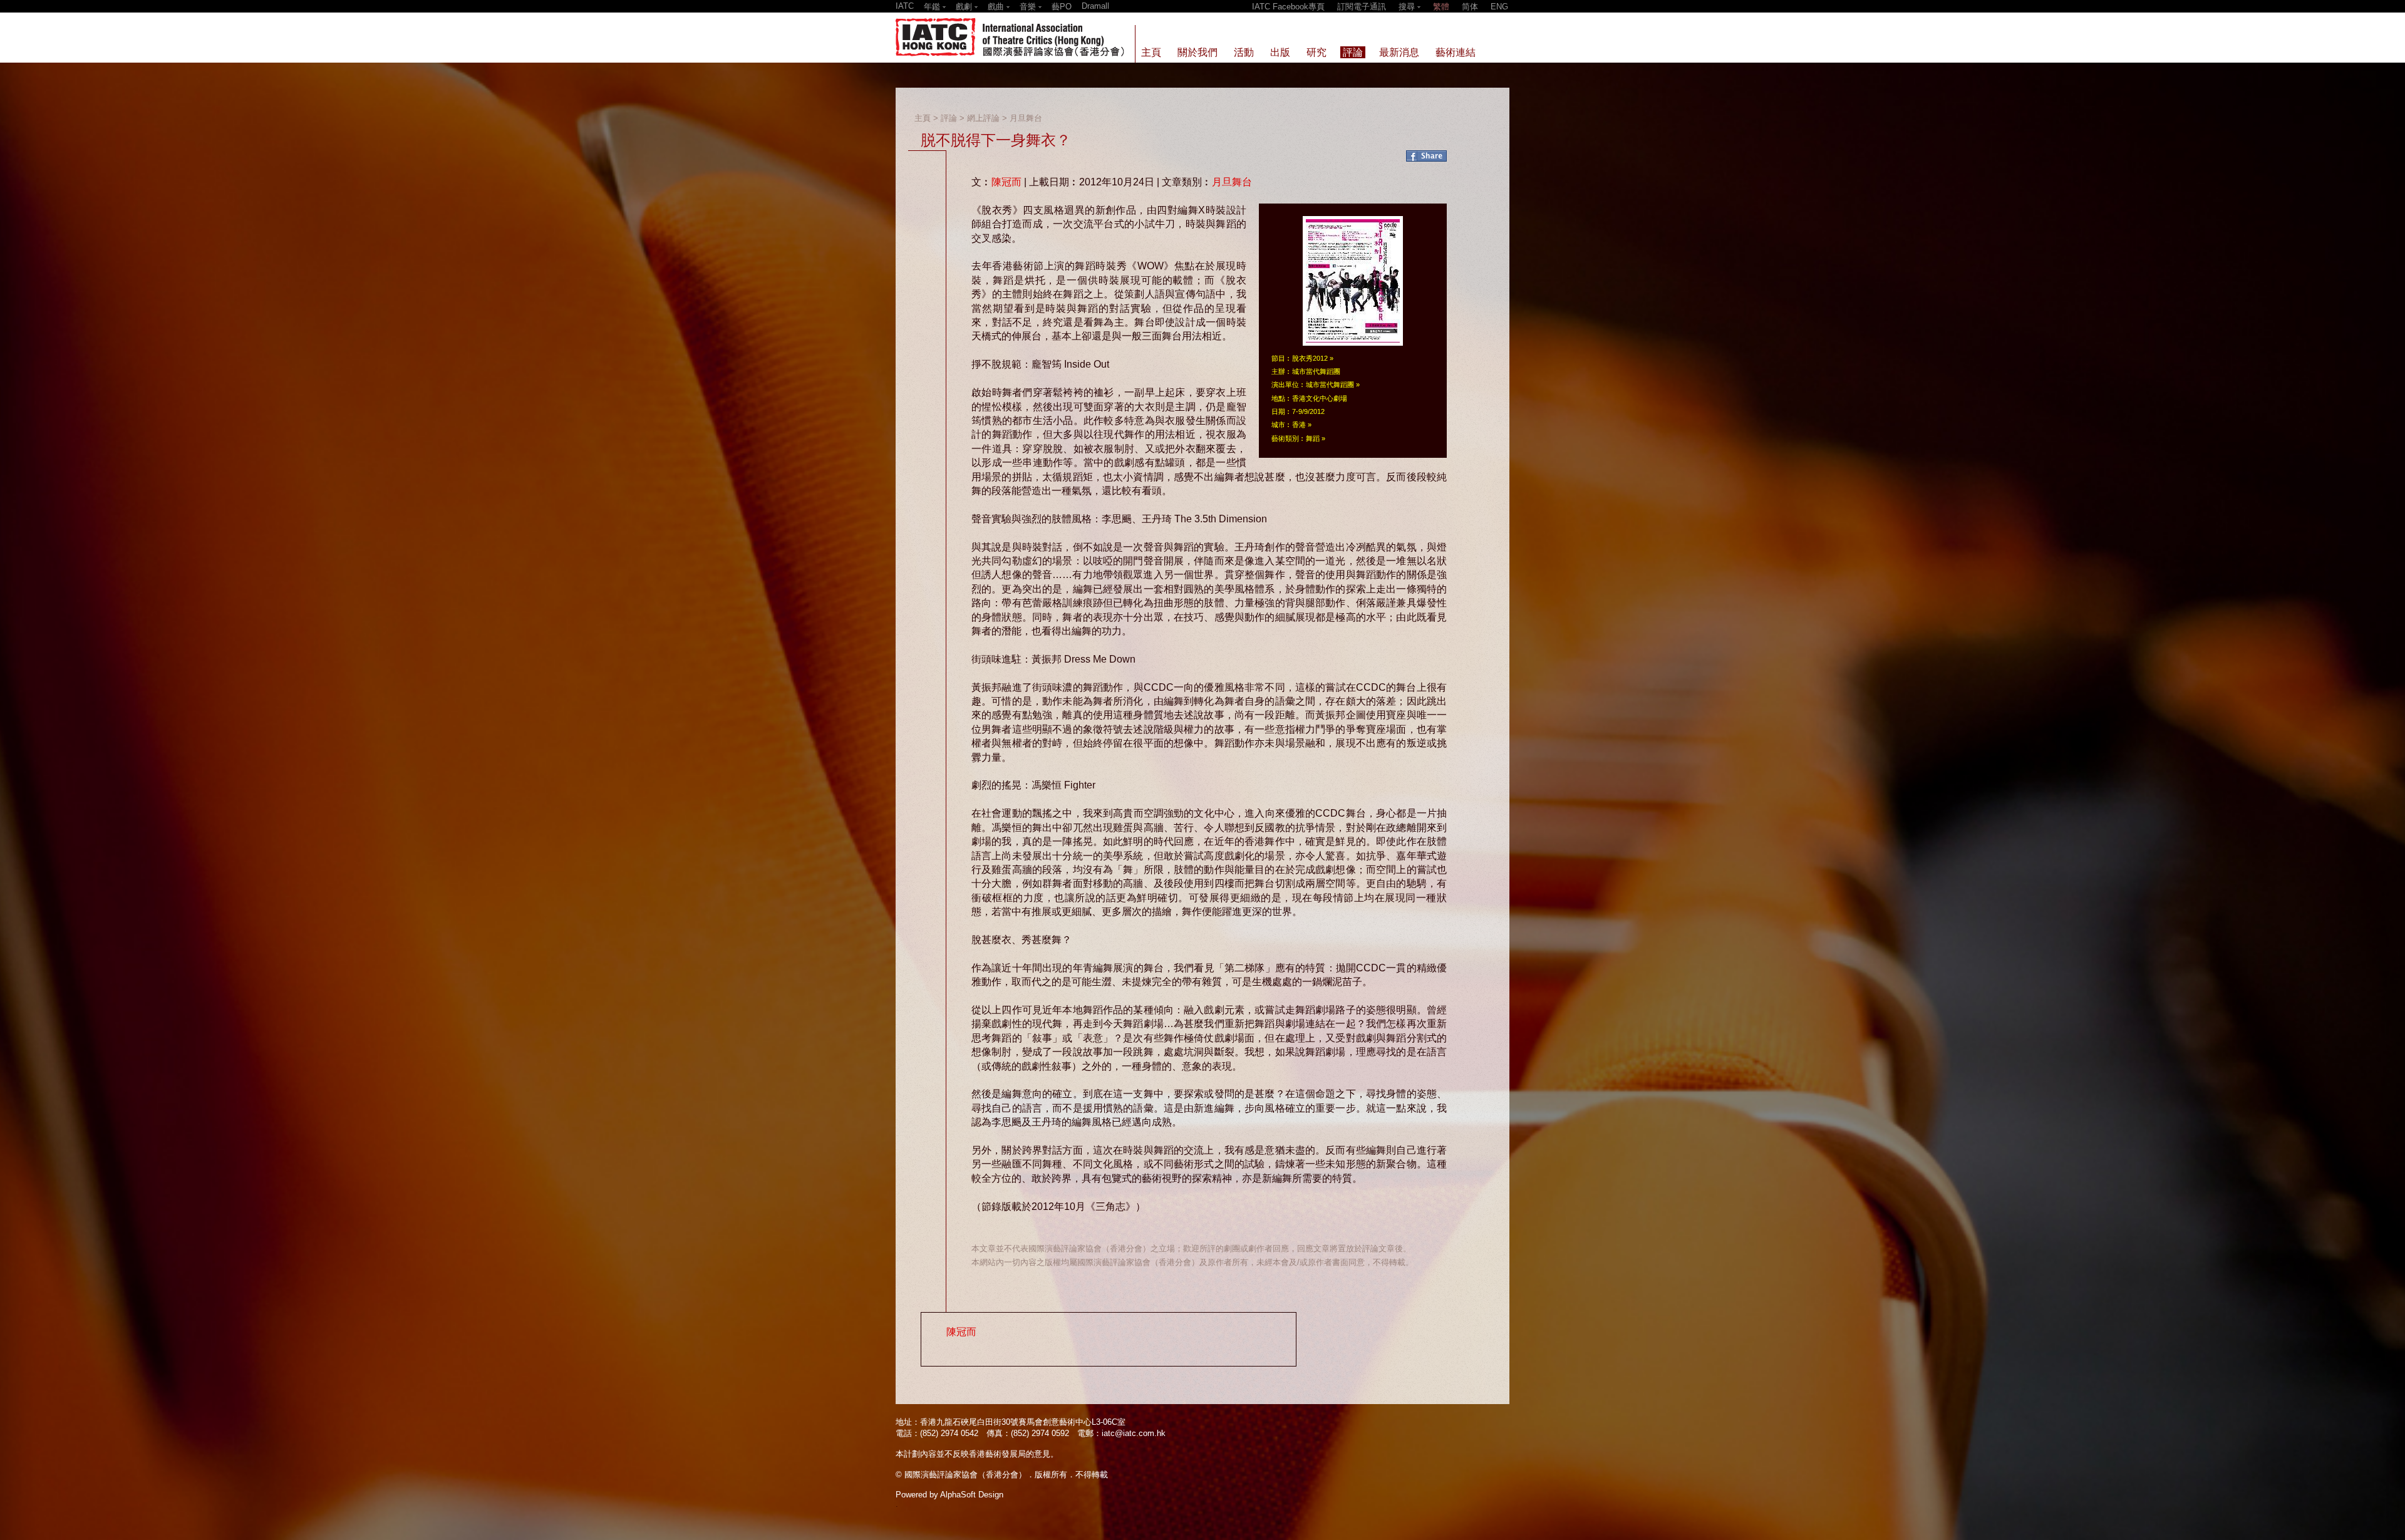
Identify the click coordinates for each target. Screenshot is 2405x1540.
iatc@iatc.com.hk (1134, 1433)
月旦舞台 (1026, 118)
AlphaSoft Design (972, 1495)
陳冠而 (1006, 182)
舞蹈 (1313, 438)
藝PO (1062, 7)
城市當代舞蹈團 (1330, 385)
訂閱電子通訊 (1362, 7)
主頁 (923, 118)
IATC (905, 6)
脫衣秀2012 (1310, 358)
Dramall (1095, 6)
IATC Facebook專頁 (1288, 7)
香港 (1299, 425)
